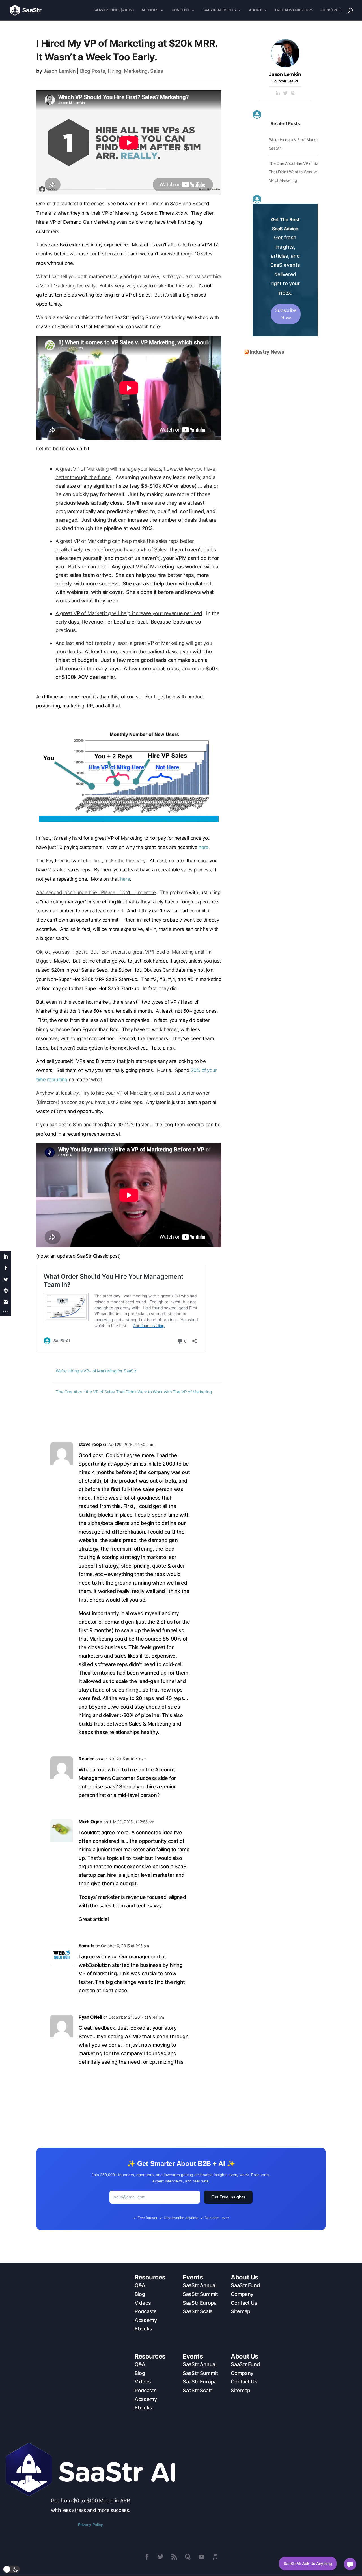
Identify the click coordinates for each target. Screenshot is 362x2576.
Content (180, 10)
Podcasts (146, 2311)
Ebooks (143, 2329)
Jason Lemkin (60, 71)
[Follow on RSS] (174, 2557)
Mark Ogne (90, 1822)
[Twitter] (285, 94)
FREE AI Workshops (294, 10)
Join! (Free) (331, 10)
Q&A (140, 2285)
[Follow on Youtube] (201, 2557)
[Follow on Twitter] (161, 2557)
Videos (143, 2303)
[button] (11, 2569)
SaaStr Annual (199, 2285)
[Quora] (293, 94)
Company (242, 2294)
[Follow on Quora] (188, 2557)
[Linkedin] (278, 94)
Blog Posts (93, 71)
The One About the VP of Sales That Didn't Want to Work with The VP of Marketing (134, 1392)
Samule (87, 1946)
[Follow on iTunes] (215, 2557)
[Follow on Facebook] (147, 2557)
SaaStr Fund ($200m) (114, 10)
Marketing (136, 71)
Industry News (267, 352)
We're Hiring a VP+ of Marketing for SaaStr (96, 1371)
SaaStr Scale (198, 2311)
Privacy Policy (90, 2525)
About (255, 10)
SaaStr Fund (245, 2285)
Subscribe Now (286, 314)
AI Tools (150, 10)
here (203, 847)
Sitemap (240, 2311)
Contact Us (244, 2303)
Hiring (115, 71)
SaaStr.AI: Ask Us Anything (308, 2563)
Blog (140, 2294)
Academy (146, 2320)
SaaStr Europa (200, 2303)
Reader (86, 1759)
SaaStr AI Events (219, 10)
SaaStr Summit (200, 2294)
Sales (157, 71)
